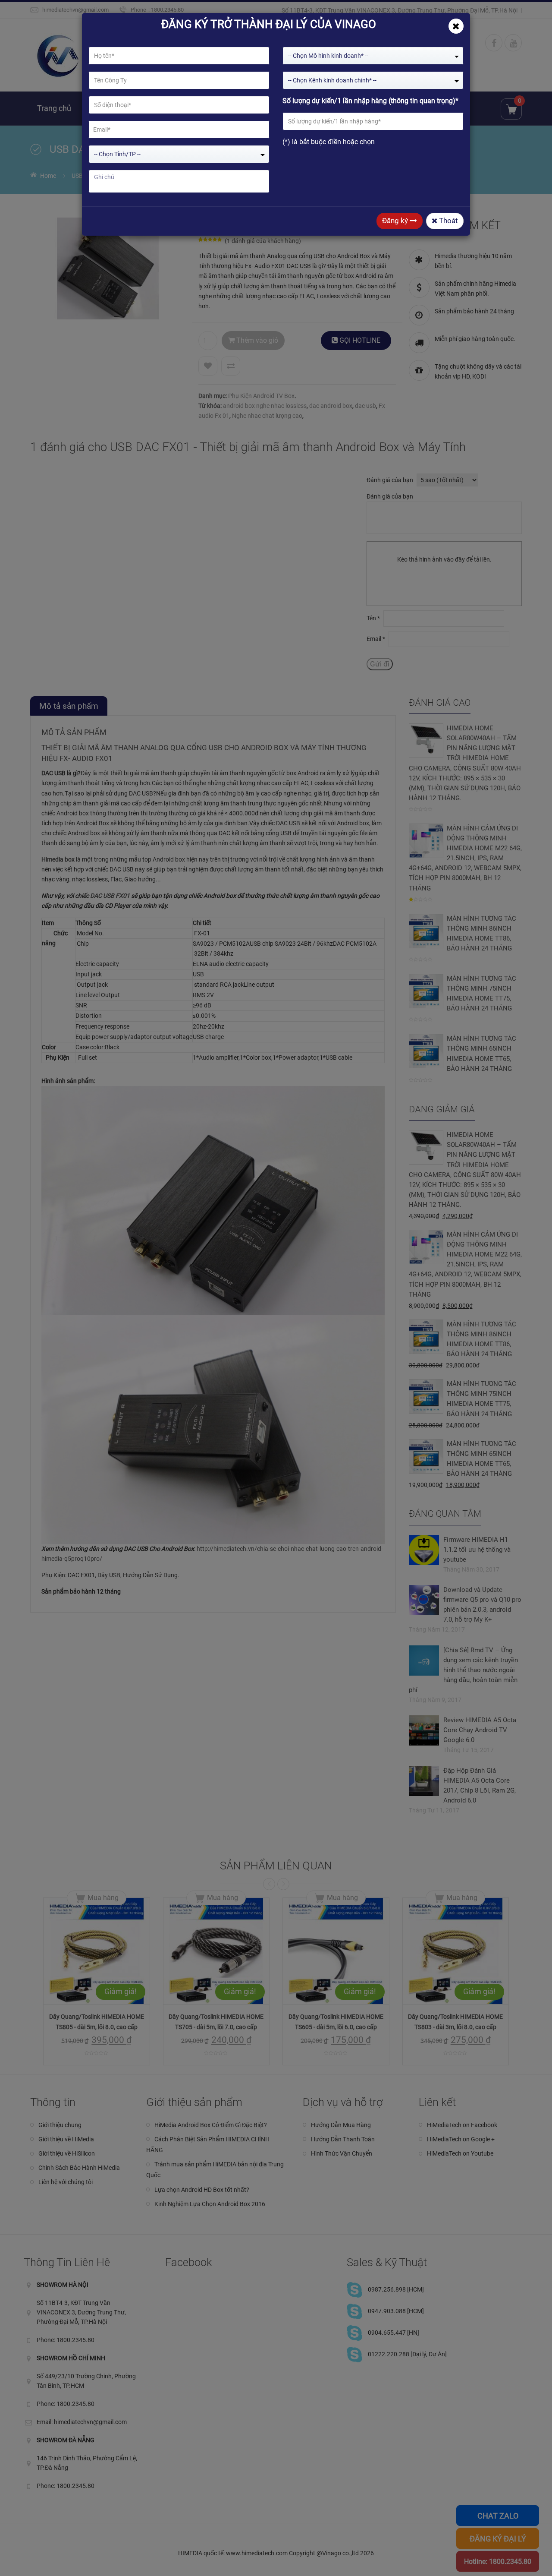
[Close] (456, 26)
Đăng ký (396, 221)
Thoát (448, 221)
